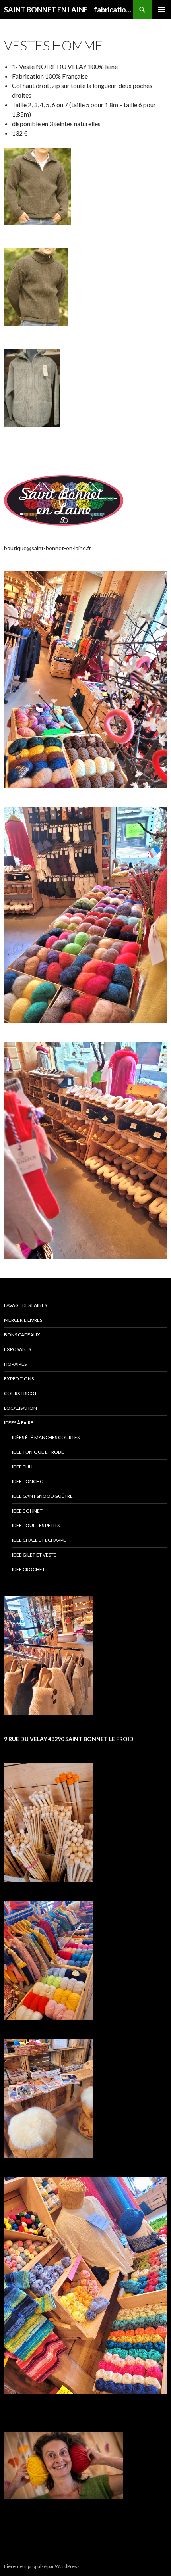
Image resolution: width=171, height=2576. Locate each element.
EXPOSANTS (17, 1349)
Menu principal (161, 10)
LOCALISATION (20, 1408)
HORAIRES (15, 1364)
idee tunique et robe (38, 1452)
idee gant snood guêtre (42, 1496)
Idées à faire (19, 1423)
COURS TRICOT (20, 1393)
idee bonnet (27, 1511)
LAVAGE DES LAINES (25, 1305)
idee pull (23, 1467)
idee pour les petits (36, 1525)
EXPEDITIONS (19, 1379)
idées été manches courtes (46, 1437)
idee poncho (28, 1481)
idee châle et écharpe (39, 1540)
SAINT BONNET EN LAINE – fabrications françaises (68, 10)
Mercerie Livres (23, 1320)
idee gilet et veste (34, 1555)
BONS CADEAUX (22, 1335)
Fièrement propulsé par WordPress (42, 2566)
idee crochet (28, 1569)
